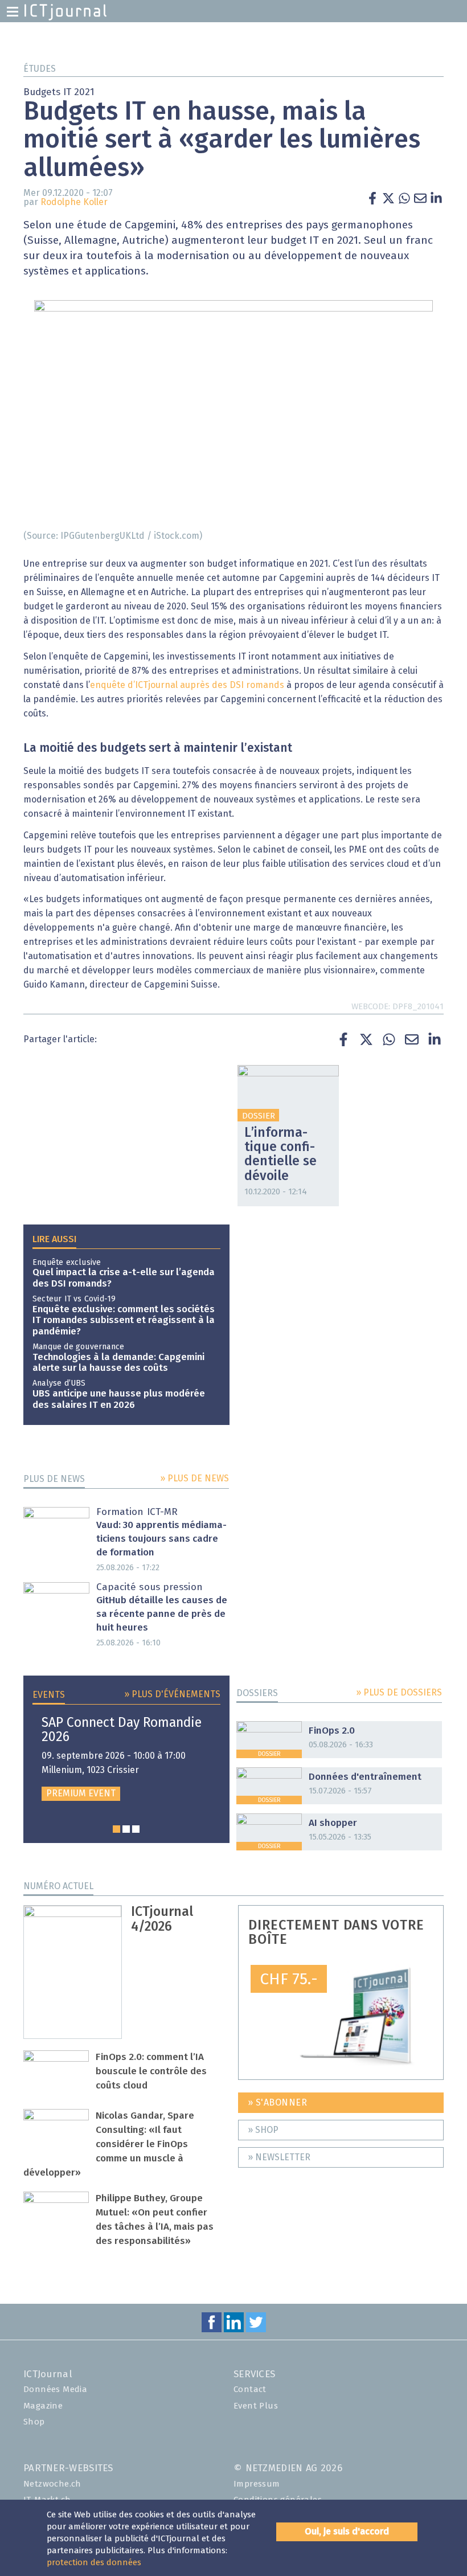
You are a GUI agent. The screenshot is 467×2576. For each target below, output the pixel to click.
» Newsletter (279, 2157)
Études (40, 69)
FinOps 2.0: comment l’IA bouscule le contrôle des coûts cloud (151, 2072)
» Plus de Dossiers (399, 1693)
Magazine (43, 2406)
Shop (34, 2422)
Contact (250, 2389)
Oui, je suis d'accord (347, 2532)
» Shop (263, 2130)
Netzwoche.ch (52, 2484)
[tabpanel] (126, 1758)
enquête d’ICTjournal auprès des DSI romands (187, 685)
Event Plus (256, 2406)
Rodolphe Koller (74, 202)
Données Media (55, 2389)
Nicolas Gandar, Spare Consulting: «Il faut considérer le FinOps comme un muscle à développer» (109, 2145)
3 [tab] (136, 1829)
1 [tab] (116, 1829)
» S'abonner (278, 2103)
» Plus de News (194, 1479)
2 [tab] (126, 1829)
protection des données (94, 2563)
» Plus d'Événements (172, 1694)
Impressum (257, 2484)
